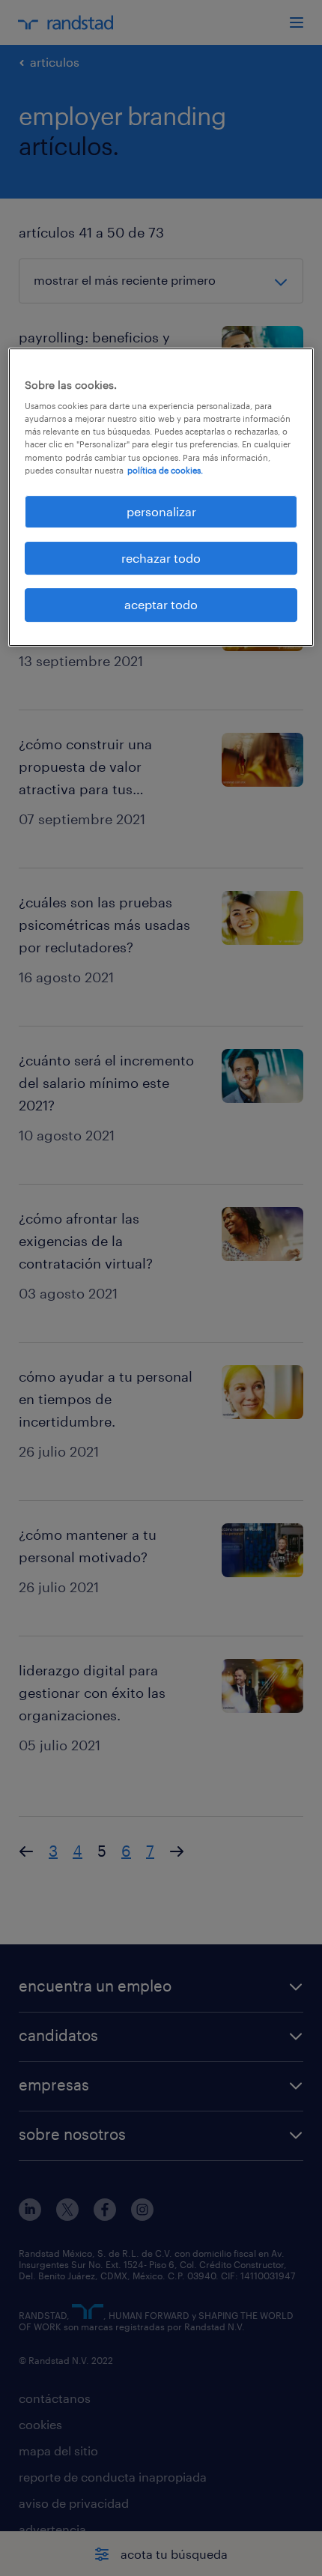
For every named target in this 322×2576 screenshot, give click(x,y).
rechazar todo (161, 558)
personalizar (161, 511)
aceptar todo (161, 605)
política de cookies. (165, 470)
